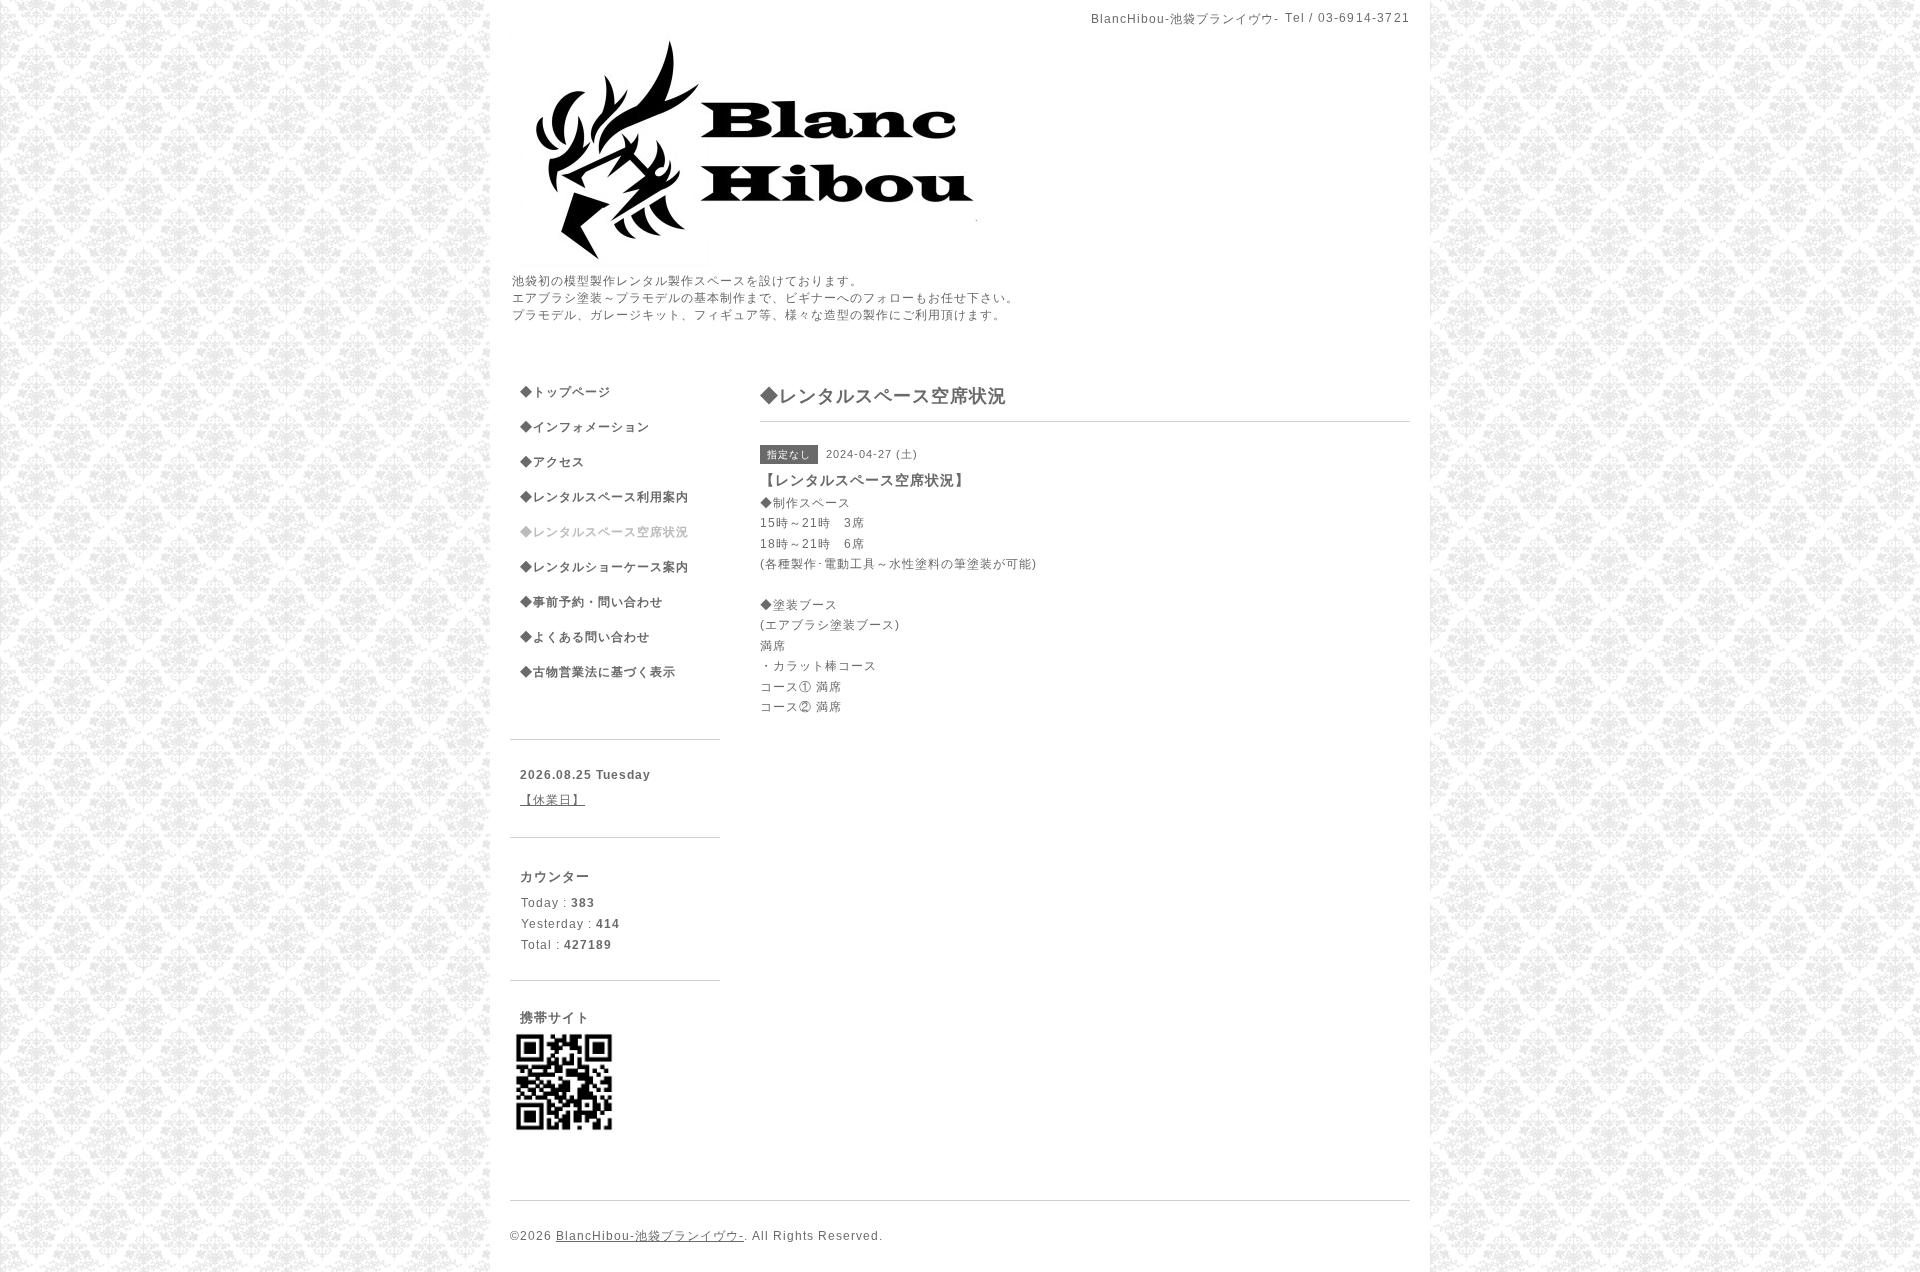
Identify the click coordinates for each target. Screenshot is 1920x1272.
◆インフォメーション (585, 427)
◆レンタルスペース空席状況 (604, 532)
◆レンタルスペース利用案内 (604, 497)
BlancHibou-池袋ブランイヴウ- (650, 1236)
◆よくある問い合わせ (585, 637)
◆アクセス (552, 462)
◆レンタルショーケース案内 (604, 567)
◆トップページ (565, 392)
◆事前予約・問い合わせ (591, 602)
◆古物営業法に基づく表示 (598, 672)
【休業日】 (552, 800)
